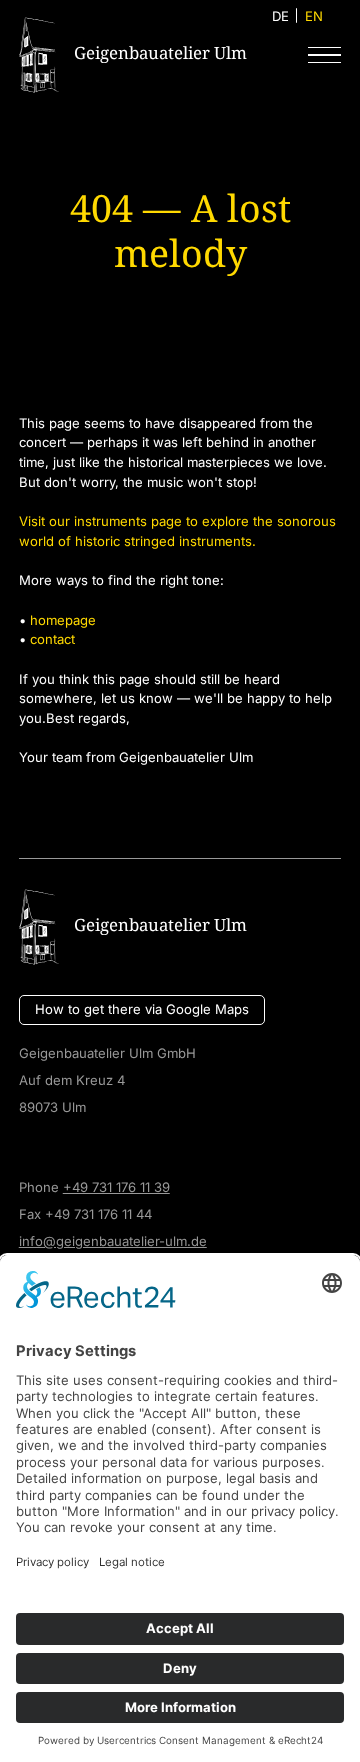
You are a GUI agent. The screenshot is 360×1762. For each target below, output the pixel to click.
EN (314, 16)
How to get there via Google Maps (142, 1009)
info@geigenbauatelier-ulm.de (113, 1241)
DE (280, 16)
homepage (63, 620)
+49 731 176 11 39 (116, 1187)
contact (52, 639)
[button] (324, 54)
